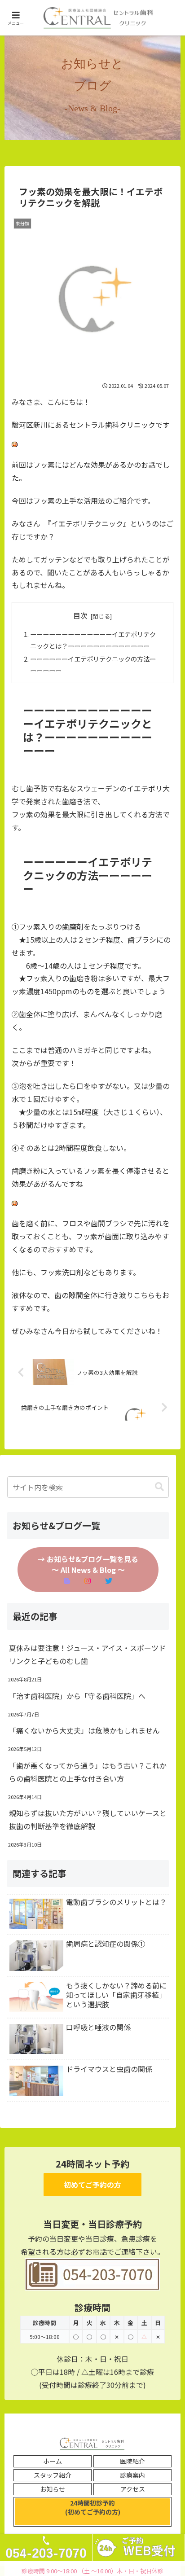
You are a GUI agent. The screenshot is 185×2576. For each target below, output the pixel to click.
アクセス (133, 2489)
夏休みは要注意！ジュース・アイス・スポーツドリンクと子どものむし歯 (87, 1654)
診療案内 (132, 2475)
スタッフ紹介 (53, 2475)
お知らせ (53, 2489)
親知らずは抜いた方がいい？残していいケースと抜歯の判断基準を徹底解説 (88, 1819)
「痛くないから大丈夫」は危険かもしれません (84, 1730)
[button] (159, 1487)
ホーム (53, 2461)
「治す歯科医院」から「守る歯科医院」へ (77, 1696)
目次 (80, 616)
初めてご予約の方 (92, 2185)
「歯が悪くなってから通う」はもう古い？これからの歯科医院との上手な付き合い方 (88, 1772)
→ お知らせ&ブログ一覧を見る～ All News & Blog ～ (88, 1564)
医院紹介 (132, 2461)
